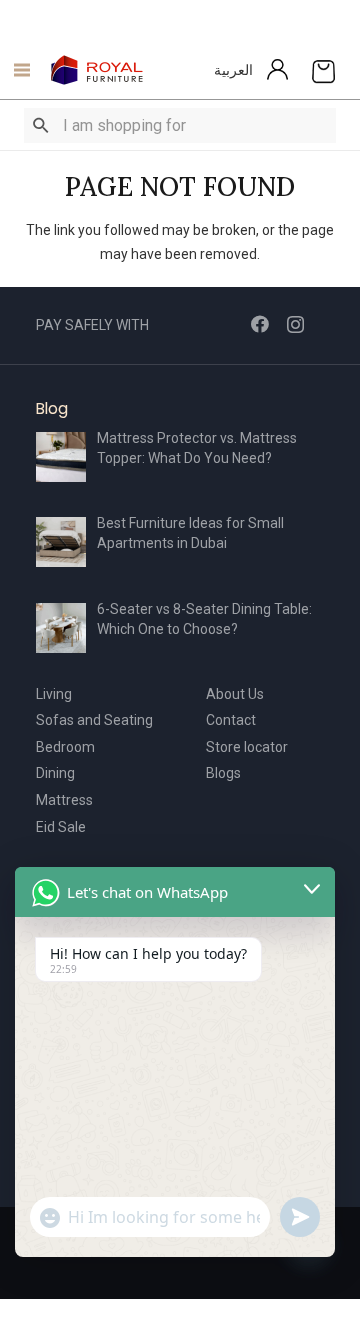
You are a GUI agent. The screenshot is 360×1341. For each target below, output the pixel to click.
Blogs (223, 773)
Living (54, 694)
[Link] (97, 70)
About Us (235, 694)
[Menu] (16, 70)
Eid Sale (61, 827)
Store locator (247, 747)
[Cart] (323, 70)
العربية (233, 70)
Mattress (64, 800)
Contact (231, 720)
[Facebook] (260, 324)
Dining (55, 773)
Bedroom (65, 747)
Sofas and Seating (94, 720)
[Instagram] (295, 325)
